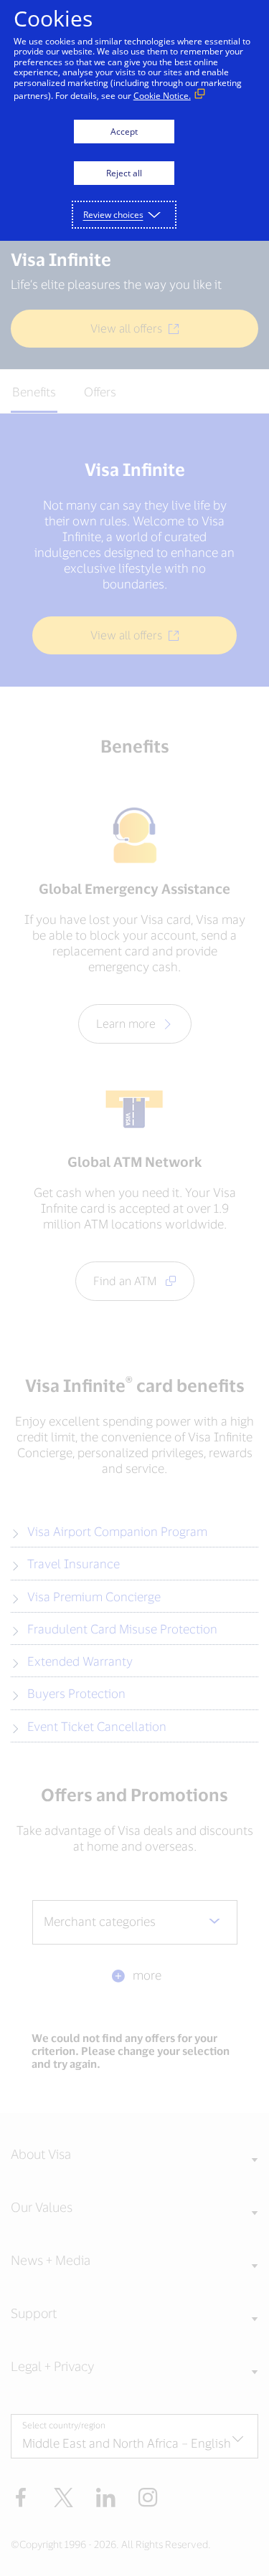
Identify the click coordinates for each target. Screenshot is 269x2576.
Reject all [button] (124, 173)
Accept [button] (124, 132)
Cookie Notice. (162, 96)
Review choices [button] (113, 215)
